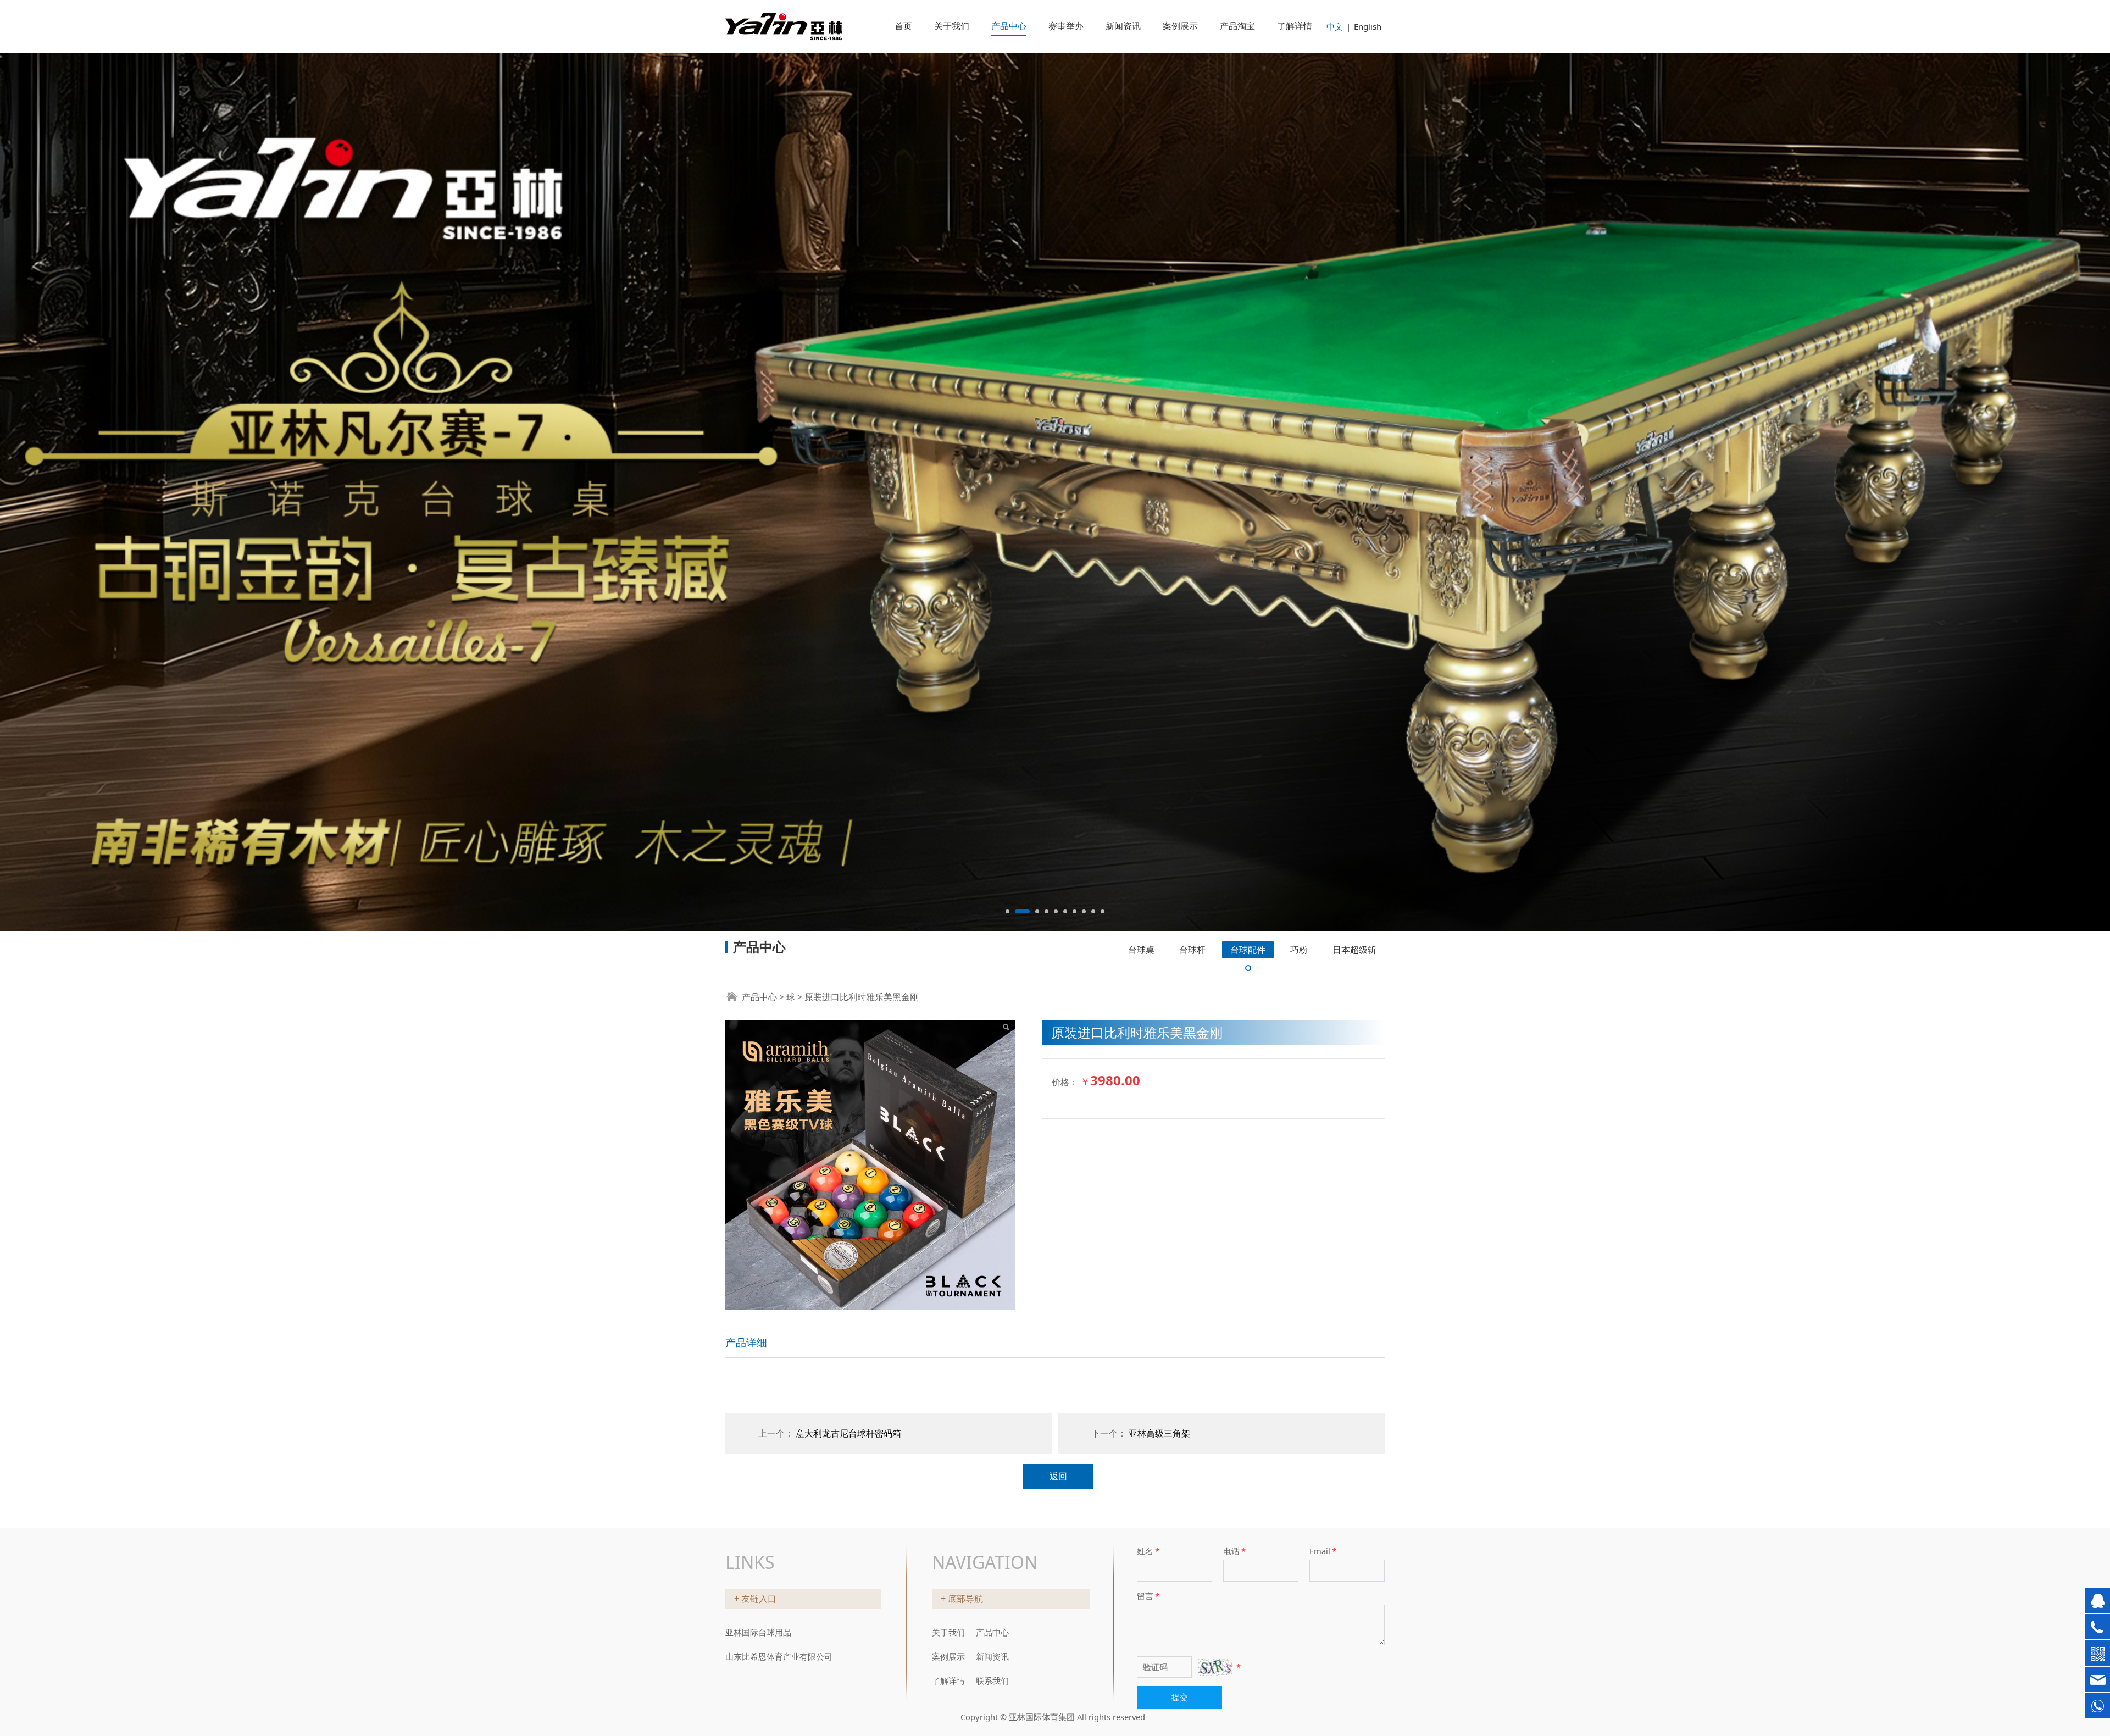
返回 (1058, 1198)
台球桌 (1141, 672)
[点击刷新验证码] (1215, 1663)
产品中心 (1009, 26)
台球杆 (1192, 672)
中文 (1335, 26)
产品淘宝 (1237, 26)
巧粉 (1299, 672)
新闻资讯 (1123, 26)
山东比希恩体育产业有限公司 (779, 1652)
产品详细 (746, 1064)
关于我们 (952, 26)
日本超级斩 (1354, 672)
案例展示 (1180, 26)
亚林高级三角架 (1159, 1155)
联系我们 (992, 1677)
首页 (903, 26)
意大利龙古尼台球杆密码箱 (848, 1155)
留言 (1148, 1592)
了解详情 (1295, 26)
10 (1103, 633)
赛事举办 (1066, 26)
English (1368, 26)
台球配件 (1248, 672)
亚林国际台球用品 (758, 1628)
